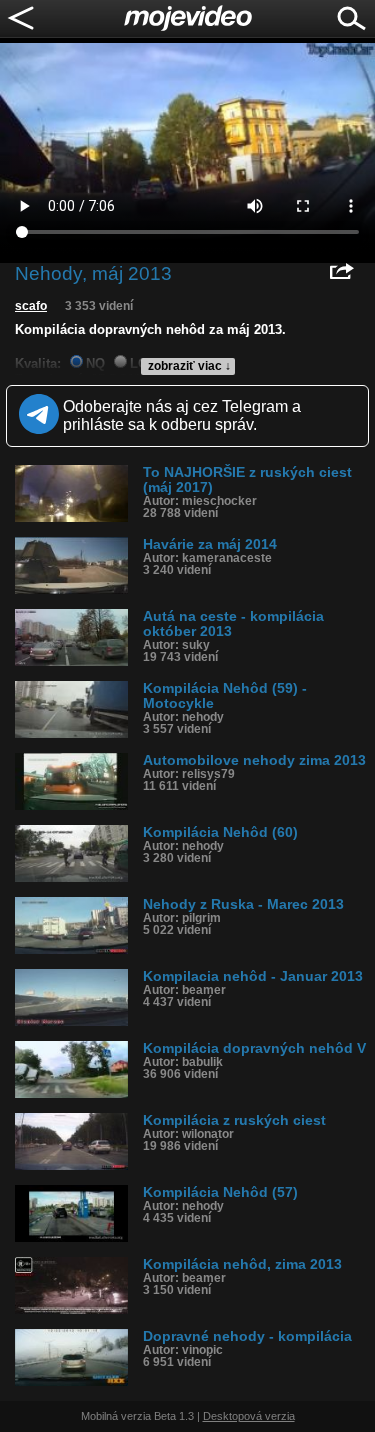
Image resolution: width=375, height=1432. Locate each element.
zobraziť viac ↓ (189, 366)
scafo (31, 306)
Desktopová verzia (249, 1416)
